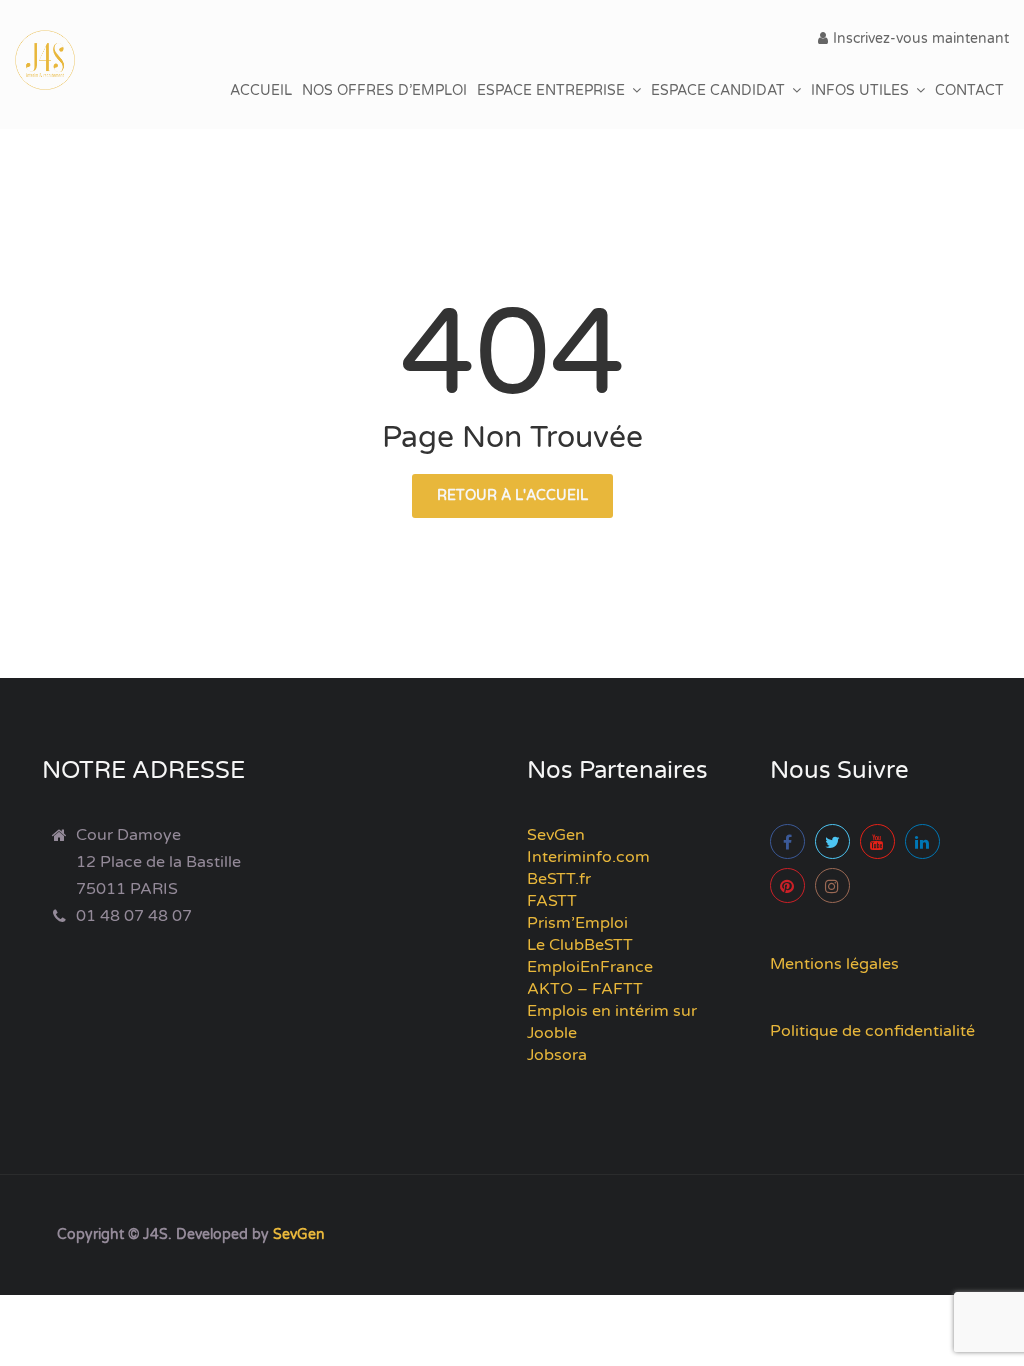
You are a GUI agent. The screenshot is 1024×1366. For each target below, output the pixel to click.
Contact (969, 90)
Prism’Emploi (577, 923)
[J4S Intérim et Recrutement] (60, 60)
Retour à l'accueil (512, 495)
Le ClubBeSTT (580, 945)
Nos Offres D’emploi (384, 90)
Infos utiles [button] (860, 90)
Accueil (261, 90)
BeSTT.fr (559, 879)
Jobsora (557, 1055)
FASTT (552, 901)
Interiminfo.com (588, 857)
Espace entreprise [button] (551, 90)
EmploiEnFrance (590, 967)
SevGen (556, 835)
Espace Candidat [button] (718, 90)
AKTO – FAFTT (585, 989)
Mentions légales (834, 964)
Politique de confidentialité (872, 1031)
